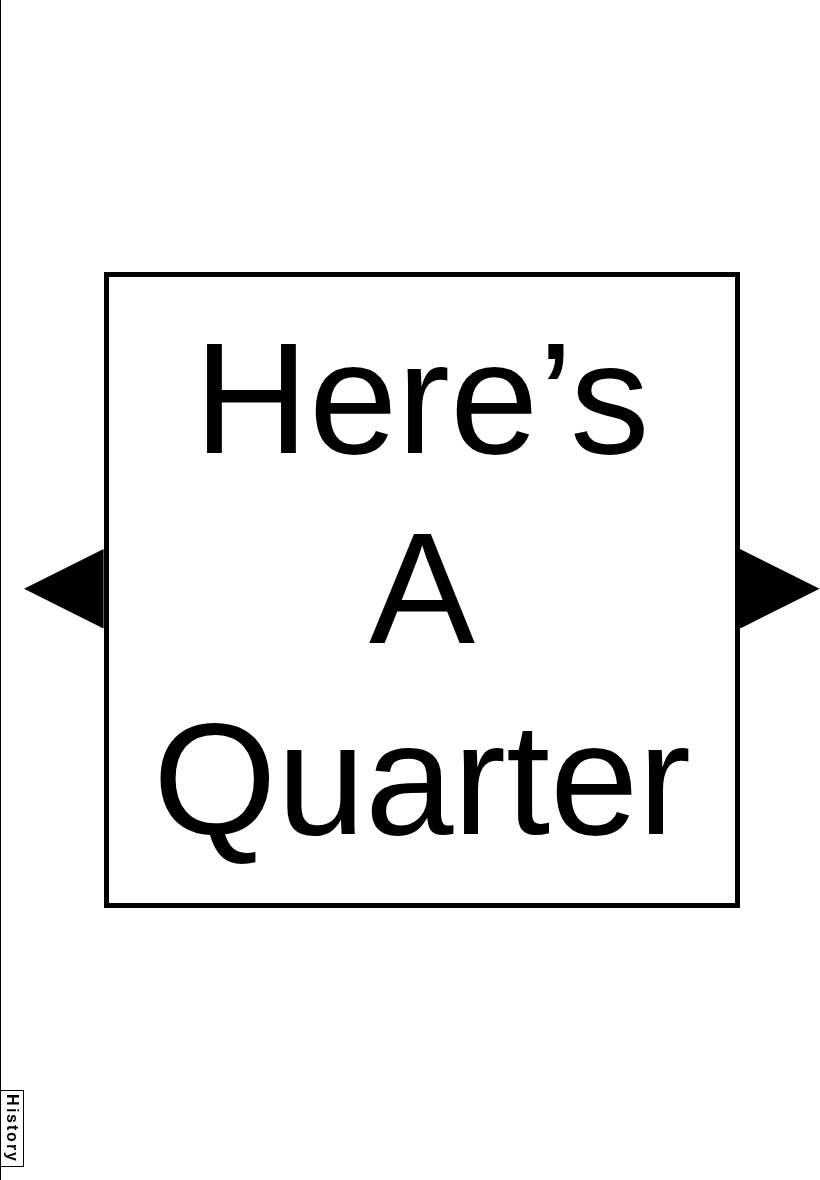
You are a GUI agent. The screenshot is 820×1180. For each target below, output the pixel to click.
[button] (64, 589)
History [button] (12, 1128)
